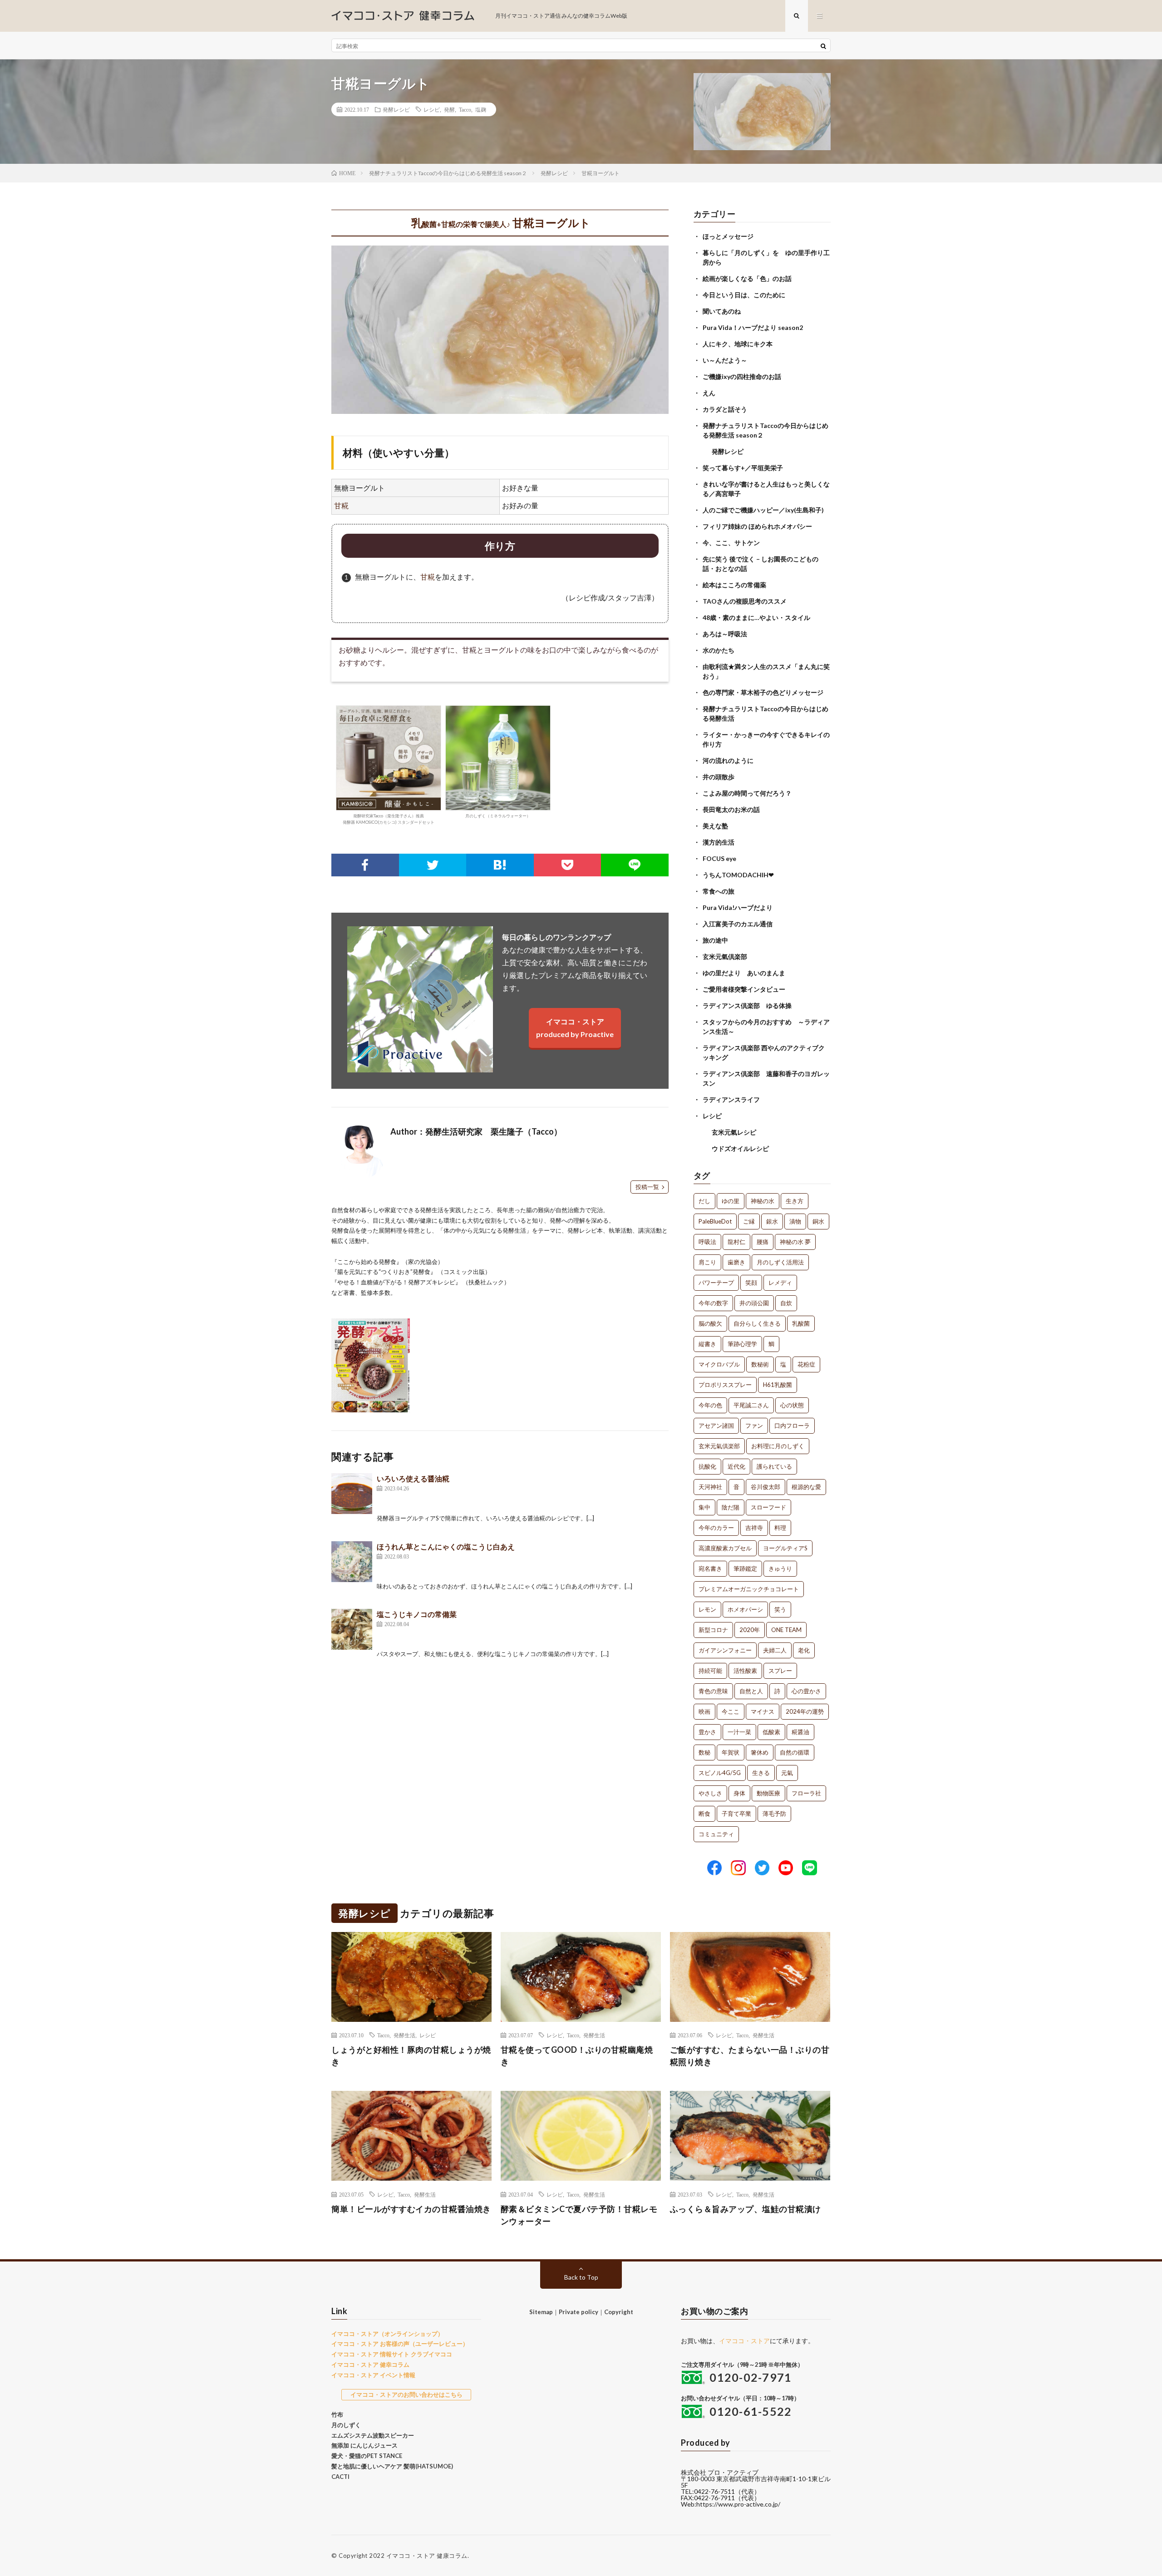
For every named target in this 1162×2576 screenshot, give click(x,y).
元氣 (787, 1773)
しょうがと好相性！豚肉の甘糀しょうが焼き (411, 2056)
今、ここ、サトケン (731, 543)
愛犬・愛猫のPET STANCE (367, 2456)
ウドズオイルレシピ (740, 1148)
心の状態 (792, 1405)
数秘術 (760, 1364)
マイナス (763, 1711)
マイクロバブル (719, 1364)
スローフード (768, 1507)
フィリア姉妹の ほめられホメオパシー (757, 526)
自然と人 (751, 1691)
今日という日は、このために (744, 295)
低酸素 (771, 1732)
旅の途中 (715, 940)
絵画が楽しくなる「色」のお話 (747, 278)
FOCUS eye (719, 858)
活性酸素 (745, 1671)
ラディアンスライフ (731, 1099)
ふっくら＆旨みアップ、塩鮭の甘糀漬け (746, 2209)
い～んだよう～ (725, 360)
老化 (804, 1650)
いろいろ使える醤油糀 (413, 1478)
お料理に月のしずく (778, 1446)
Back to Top (581, 2277)
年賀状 (731, 1752)
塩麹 (481, 109)
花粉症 (806, 1364)
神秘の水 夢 (795, 1242)
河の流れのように (728, 760)
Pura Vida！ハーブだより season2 (753, 327)
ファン (754, 1426)
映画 (704, 1711)
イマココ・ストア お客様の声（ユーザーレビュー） (400, 2344)
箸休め (760, 1752)
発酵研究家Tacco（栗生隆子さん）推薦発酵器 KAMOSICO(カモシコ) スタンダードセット (389, 819)
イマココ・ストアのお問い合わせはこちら (406, 2394)
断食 (704, 1814)
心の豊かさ (806, 1691)
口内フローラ (792, 1426)
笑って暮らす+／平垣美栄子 (743, 468)
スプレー (780, 1671)
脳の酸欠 (710, 1323)
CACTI (340, 2477)
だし (704, 1201)
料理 (780, 1528)
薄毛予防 (774, 1814)
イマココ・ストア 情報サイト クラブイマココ (392, 2354)
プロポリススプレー (725, 1385)
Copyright (619, 2312)
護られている (774, 1466)
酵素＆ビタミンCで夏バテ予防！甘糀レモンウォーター (579, 2215)
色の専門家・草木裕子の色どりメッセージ (763, 692)
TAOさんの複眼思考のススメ (745, 601)
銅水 (818, 1221)
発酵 (449, 109)
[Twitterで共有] (433, 865)
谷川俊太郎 (766, 1487)
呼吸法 (707, 1242)
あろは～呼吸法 (725, 634)
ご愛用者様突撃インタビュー (744, 989)
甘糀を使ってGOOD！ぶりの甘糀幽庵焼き (577, 2056)
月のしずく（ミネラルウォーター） (498, 816)
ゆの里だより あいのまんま (744, 973)
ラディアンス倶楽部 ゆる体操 (747, 1005)
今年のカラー (716, 1528)
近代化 (736, 1466)
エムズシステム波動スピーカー (373, 2435)
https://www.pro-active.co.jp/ (738, 2504)
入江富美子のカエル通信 (738, 924)
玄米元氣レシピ (734, 1132)
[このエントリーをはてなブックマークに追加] (500, 865)
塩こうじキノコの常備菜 (417, 1614)
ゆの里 (731, 1201)
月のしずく (346, 2425)
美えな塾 (715, 826)
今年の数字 (713, 1303)
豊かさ (707, 1732)
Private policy (579, 2312)
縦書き (707, 1344)
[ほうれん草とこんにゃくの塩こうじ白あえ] (352, 1562)
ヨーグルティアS (785, 1548)
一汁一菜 (739, 1732)
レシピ (432, 109)
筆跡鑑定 (745, 1568)
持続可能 (710, 1671)
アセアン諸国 (716, 1426)
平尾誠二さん (751, 1405)
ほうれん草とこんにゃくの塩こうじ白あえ (446, 1546)
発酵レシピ (396, 109)
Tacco (465, 109)
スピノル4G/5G (720, 1773)
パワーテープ (716, 1283)
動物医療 (768, 1793)
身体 (739, 1793)
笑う (780, 1609)
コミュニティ (716, 1834)
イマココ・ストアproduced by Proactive (575, 1028)
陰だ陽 (731, 1507)
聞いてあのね (722, 311)
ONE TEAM (786, 1630)
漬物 (795, 1221)
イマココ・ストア (744, 2341)
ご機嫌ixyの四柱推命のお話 (742, 376)
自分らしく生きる (757, 1323)
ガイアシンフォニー (725, 1650)
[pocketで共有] (568, 865)
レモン (707, 1609)
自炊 (786, 1303)
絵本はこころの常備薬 (734, 585)
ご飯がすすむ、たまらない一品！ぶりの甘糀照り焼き (750, 2056)
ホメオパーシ (745, 1609)
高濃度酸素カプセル (725, 1548)
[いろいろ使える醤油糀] (352, 1494)
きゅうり (780, 1568)
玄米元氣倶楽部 (725, 956)
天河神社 (710, 1487)
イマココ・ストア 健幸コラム (370, 2365)
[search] (823, 46)
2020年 (750, 1630)
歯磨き (736, 1262)
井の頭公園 (754, 1303)
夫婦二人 (775, 1650)
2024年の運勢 (805, 1711)
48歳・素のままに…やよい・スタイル (756, 617)
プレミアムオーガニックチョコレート (749, 1589)
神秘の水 (763, 1201)
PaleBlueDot (715, 1221)
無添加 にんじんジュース (364, 2445)
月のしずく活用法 (780, 1262)
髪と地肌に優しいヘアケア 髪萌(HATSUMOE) (392, 2466)
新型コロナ (713, 1630)
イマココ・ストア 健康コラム (427, 2556)
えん (709, 393)
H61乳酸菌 (778, 1385)
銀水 (772, 1221)
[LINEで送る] (635, 865)
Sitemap (541, 2312)
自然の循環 (795, 1752)
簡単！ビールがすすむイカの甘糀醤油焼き (411, 2209)
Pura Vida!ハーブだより (738, 907)
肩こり (707, 1262)
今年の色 (710, 1405)
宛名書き (710, 1568)
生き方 (795, 1201)
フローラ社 (806, 1793)
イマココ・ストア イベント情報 (373, 2375)
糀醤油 (800, 1732)
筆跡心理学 (742, 1344)
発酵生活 (404, 2035)
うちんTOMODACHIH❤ (738, 875)
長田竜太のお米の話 (731, 809)
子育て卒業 (736, 1814)
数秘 (704, 1752)
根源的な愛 (806, 1487)
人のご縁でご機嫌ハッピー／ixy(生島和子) (763, 510)
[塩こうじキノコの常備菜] (352, 1629)
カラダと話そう (725, 409)
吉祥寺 (754, 1528)
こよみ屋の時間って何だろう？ (747, 793)
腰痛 (763, 1242)
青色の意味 (713, 1691)
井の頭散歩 (719, 777)
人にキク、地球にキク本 (738, 344)
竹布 (337, 2414)
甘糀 (341, 505)
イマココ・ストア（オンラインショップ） (387, 2334)
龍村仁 (736, 1242)
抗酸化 (707, 1466)
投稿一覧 (647, 1187)
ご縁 (749, 1221)
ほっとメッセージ (728, 236)
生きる (761, 1773)
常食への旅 (719, 891)
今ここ (731, 1711)
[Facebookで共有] (365, 865)
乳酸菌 (801, 1323)
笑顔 (751, 1283)
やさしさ (710, 1793)
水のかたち (719, 650)
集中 (704, 1507)
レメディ (780, 1283)
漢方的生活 (719, 842)
